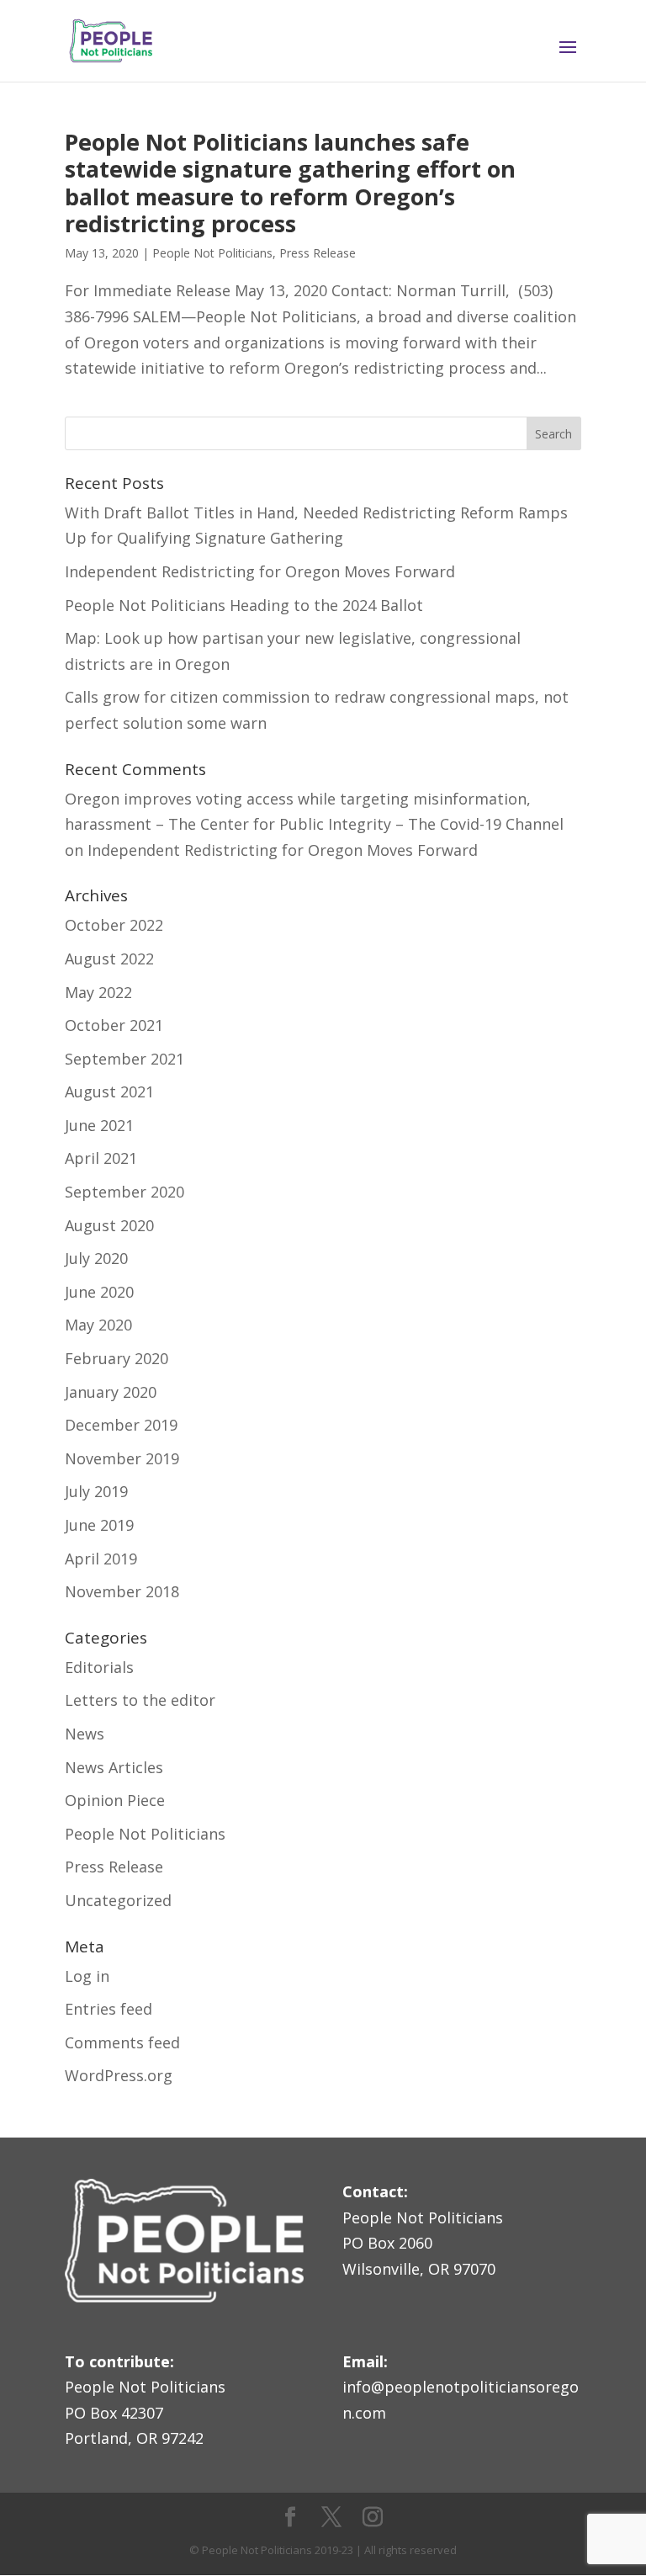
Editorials (99, 1667)
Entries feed (109, 2009)
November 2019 (122, 1458)
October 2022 (114, 925)
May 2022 (98, 992)
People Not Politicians (212, 253)
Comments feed (122, 2042)
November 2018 (122, 1591)
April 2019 (101, 1559)
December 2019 (121, 1425)
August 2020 (109, 1225)
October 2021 (114, 1025)
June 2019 (99, 1525)
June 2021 (99, 1125)
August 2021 (109, 1091)
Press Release (318, 253)
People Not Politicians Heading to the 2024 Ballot (244, 605)
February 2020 (116, 1358)
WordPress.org (119, 2075)
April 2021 (101, 1158)
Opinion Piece (115, 1800)
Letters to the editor (140, 1700)
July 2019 (96, 1491)
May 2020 (98, 1325)
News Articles (114, 1767)
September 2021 (124, 1059)
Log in (87, 1976)
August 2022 (109, 959)
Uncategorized (118, 1900)
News (85, 1734)
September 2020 (124, 1192)
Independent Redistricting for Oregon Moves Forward (260, 571)
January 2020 (111, 1392)
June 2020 (99, 1292)
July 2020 (96, 1258)
